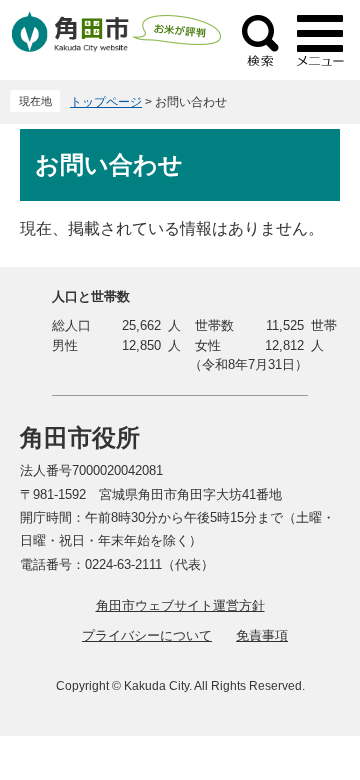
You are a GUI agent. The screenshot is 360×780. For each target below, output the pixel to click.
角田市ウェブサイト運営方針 (180, 605)
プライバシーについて (147, 635)
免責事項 (262, 635)
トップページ (106, 102)
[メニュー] (320, 40)
